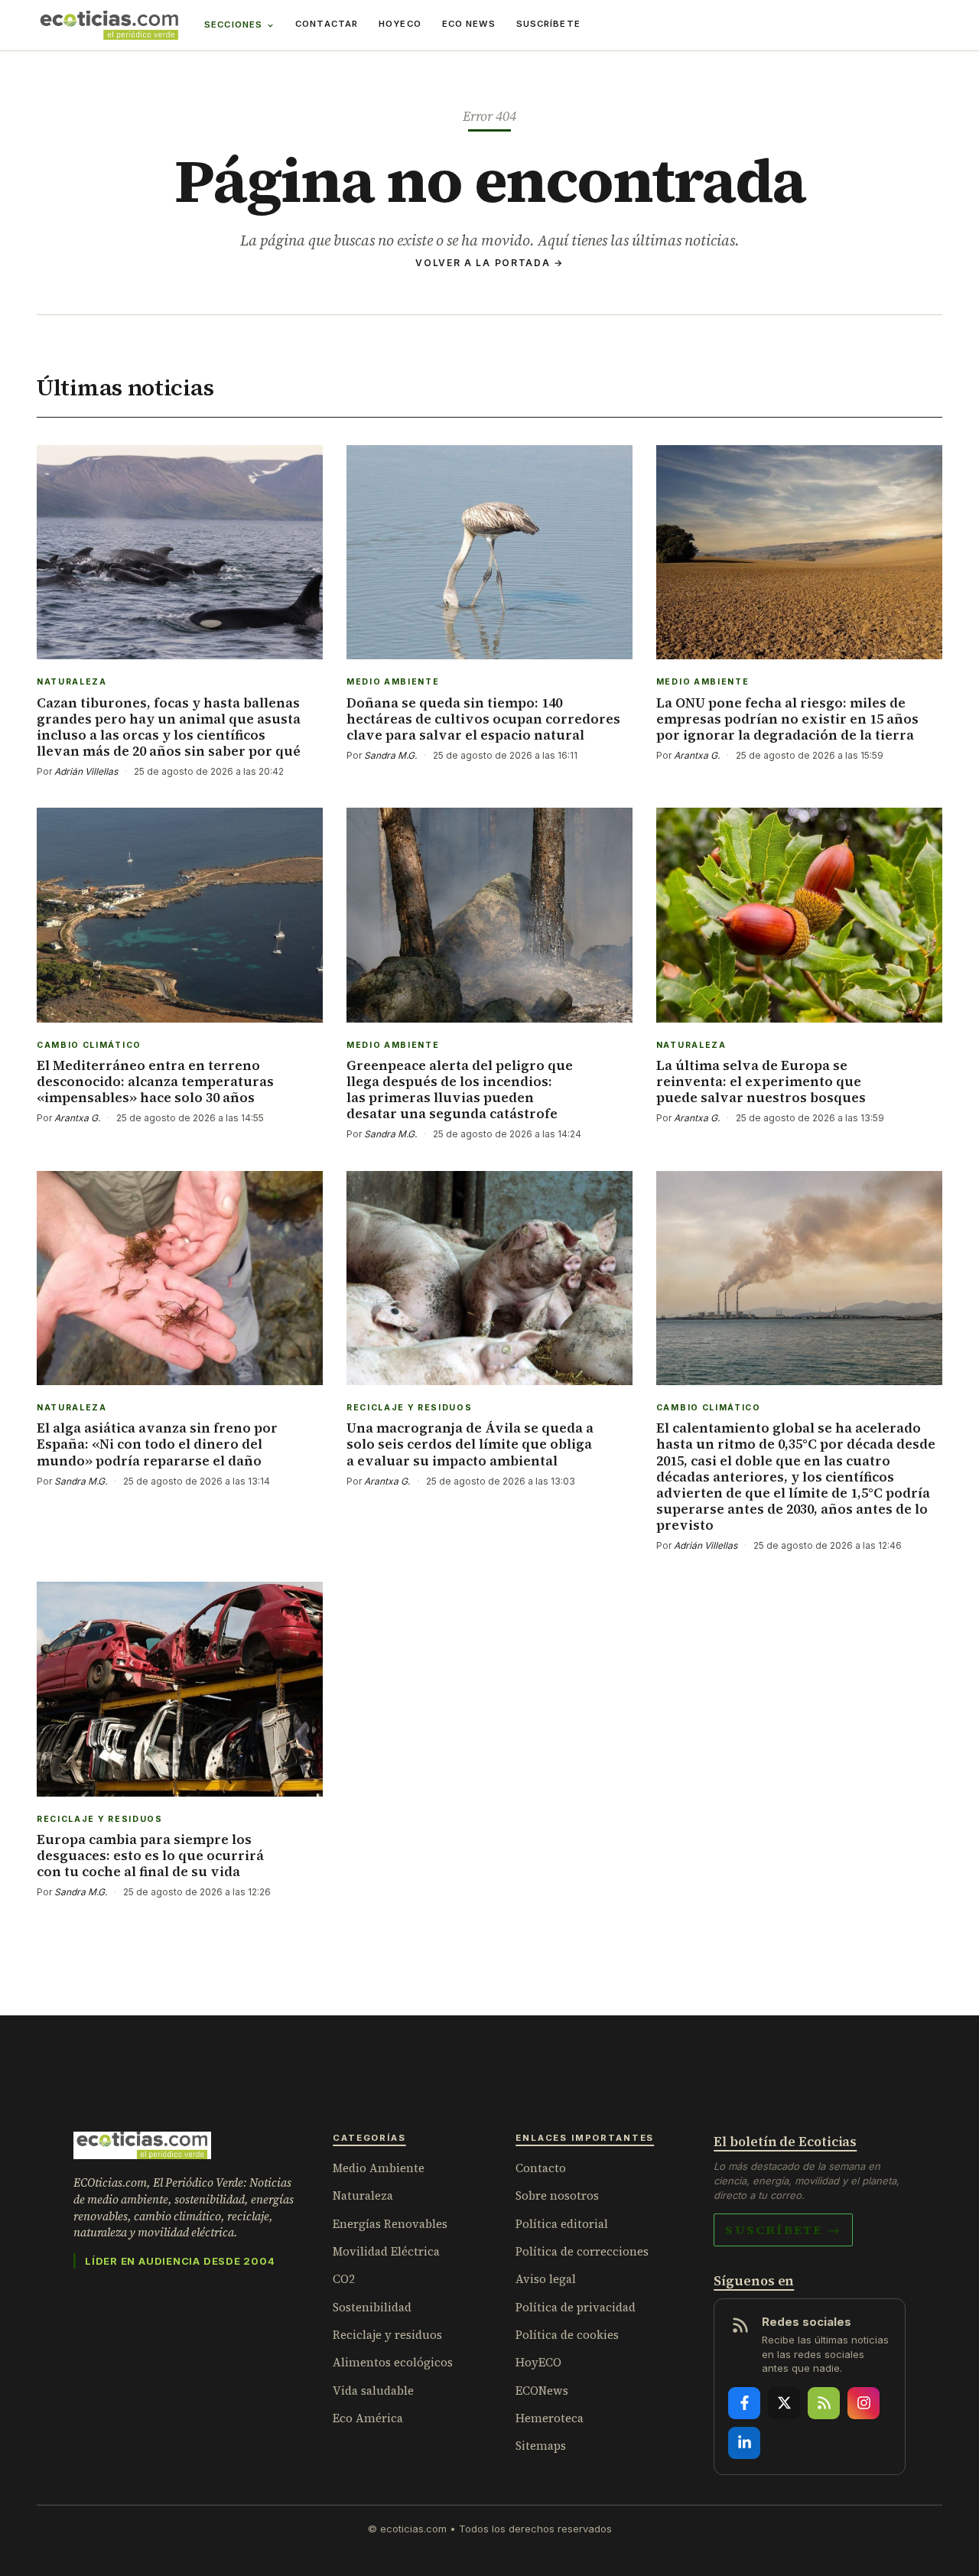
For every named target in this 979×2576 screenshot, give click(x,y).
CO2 (344, 2279)
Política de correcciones (582, 2251)
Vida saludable (373, 2391)
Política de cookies (567, 2335)
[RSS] (824, 2403)
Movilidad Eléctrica (386, 2251)
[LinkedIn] (744, 2443)
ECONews (542, 2391)
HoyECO (400, 24)
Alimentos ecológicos (393, 2362)
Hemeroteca (550, 2418)
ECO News (469, 24)
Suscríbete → (783, 2230)
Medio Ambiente (379, 2168)
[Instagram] (864, 2403)
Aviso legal (546, 2279)
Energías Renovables (390, 2224)
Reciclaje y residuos (387, 2335)
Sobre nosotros (557, 2195)
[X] (784, 2403)
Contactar (327, 24)
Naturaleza (363, 2195)
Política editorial (562, 2224)
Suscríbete (548, 24)
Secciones (233, 24)
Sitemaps (541, 2446)
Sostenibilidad (372, 2307)
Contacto (541, 2168)
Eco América (368, 2418)
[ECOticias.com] (109, 25)
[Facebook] (744, 2403)
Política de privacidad (576, 2307)
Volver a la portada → (489, 263)
